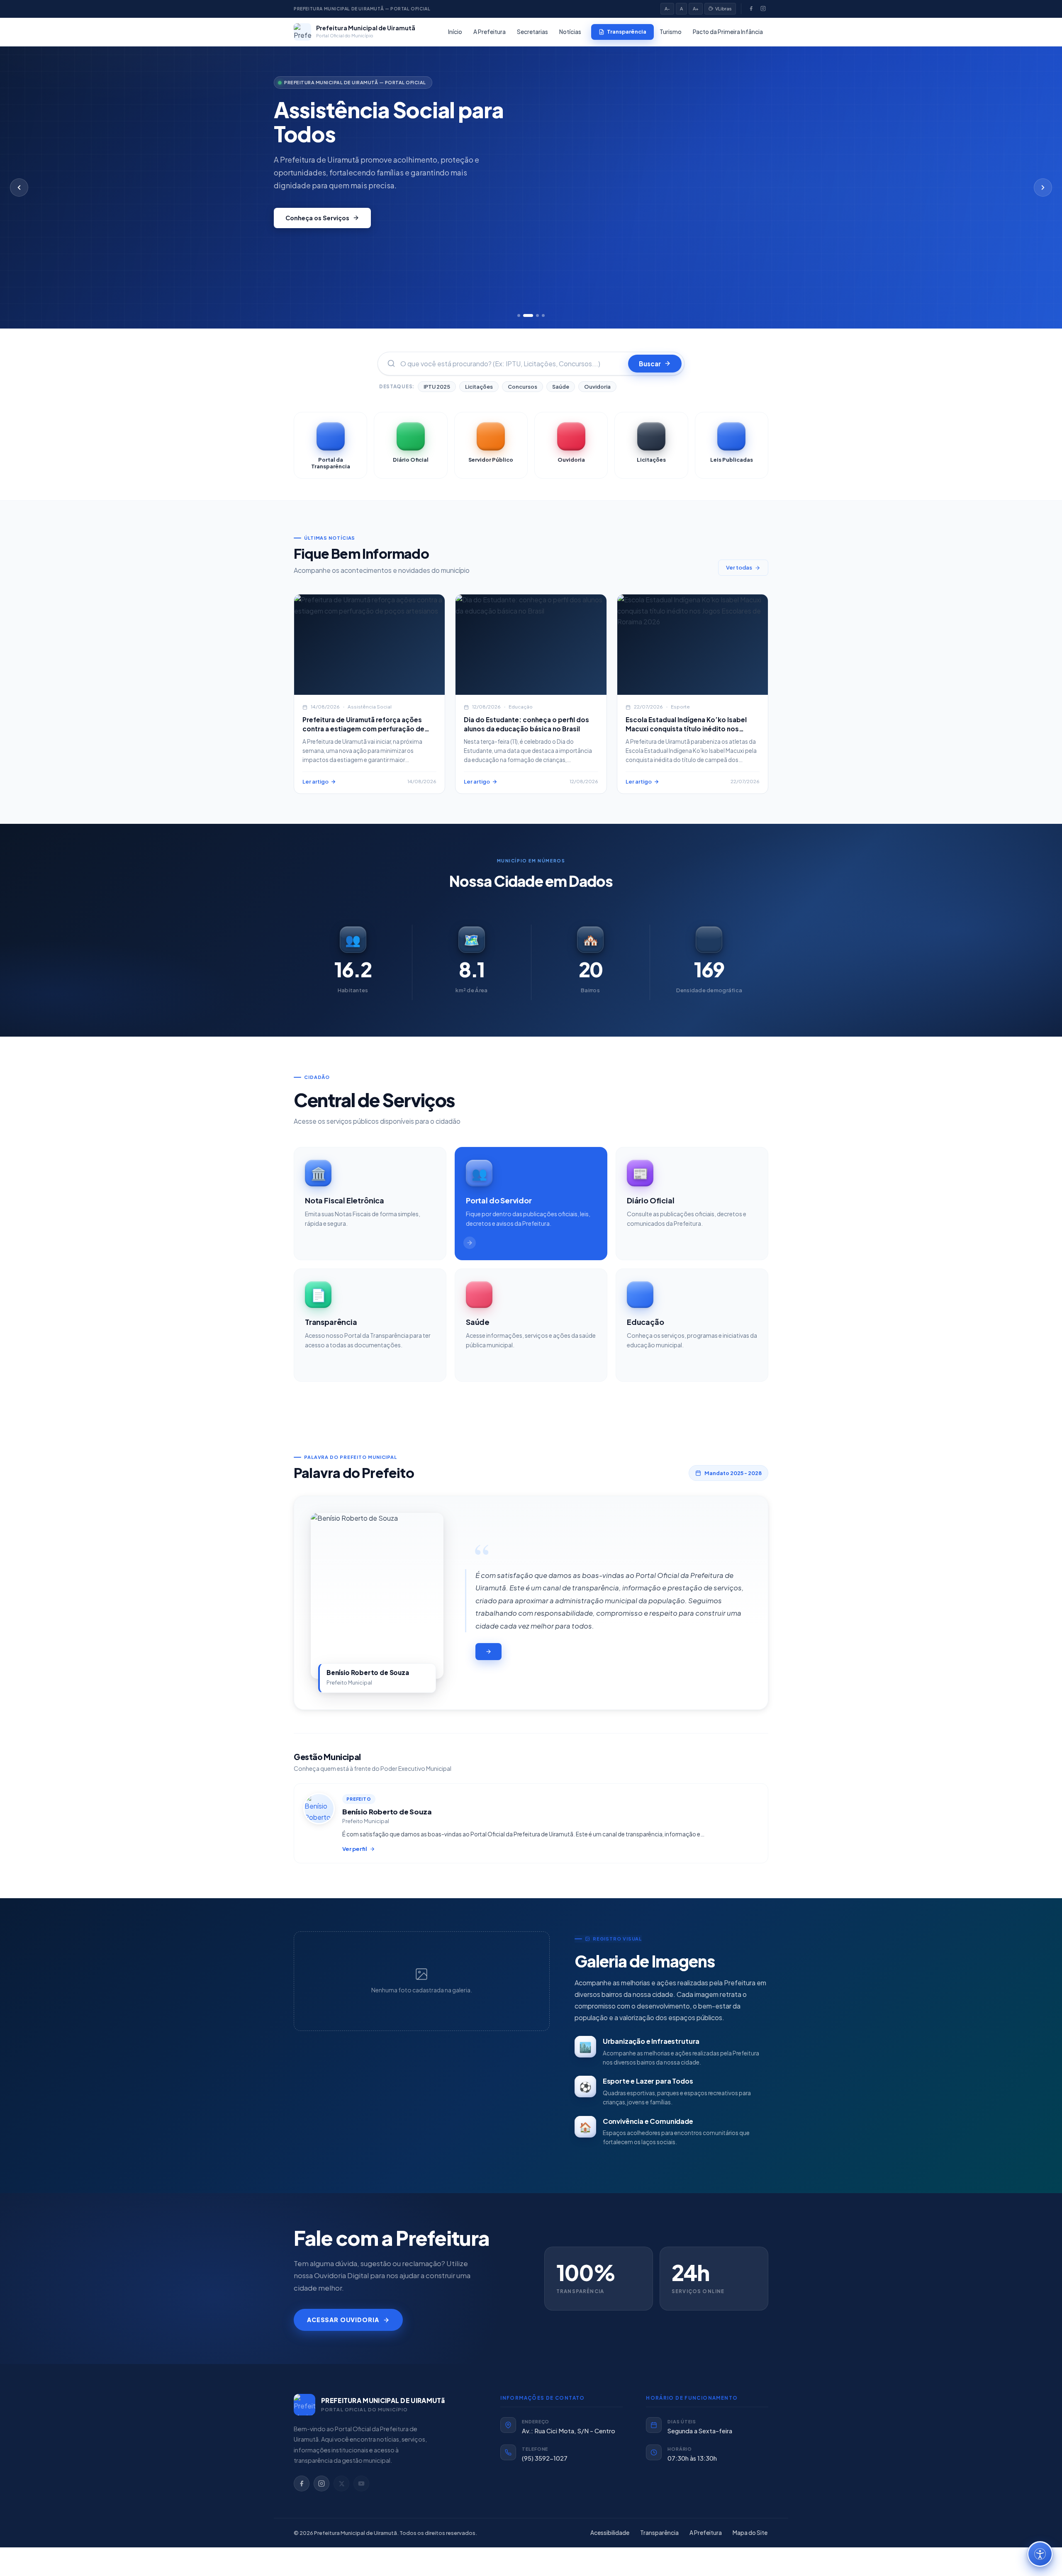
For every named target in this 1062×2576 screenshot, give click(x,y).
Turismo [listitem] (671, 32)
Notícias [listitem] (570, 32)
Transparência (659, 2533)
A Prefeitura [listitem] (490, 32)
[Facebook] (751, 9)
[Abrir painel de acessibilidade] (1040, 2554)
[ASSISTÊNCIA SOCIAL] (369, 645)
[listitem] (330, 445)
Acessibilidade (610, 2533)
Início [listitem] (455, 32)
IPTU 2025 (437, 387)
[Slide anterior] (19, 187)
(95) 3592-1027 (545, 2458)
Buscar (650, 364)
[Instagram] (763, 9)
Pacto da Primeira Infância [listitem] (728, 32)
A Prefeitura (706, 2533)
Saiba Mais (302, 218)
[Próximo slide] (1043, 187)
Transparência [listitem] (627, 32)
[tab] (519, 315)
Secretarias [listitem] (532, 32)
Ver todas (739, 567)
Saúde (561, 387)
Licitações (479, 387)
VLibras (723, 9)
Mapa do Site (750, 2533)
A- (667, 9)
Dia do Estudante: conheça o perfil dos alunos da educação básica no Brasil (526, 724)
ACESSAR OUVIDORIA (343, 2320)
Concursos (522, 387)
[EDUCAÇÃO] (531, 645)
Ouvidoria (597, 387)
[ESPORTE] (693, 645)
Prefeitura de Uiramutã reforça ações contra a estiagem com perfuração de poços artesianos (363, 728)
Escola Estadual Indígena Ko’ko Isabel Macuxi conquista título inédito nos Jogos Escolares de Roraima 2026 (686, 728)
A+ (696, 9)
